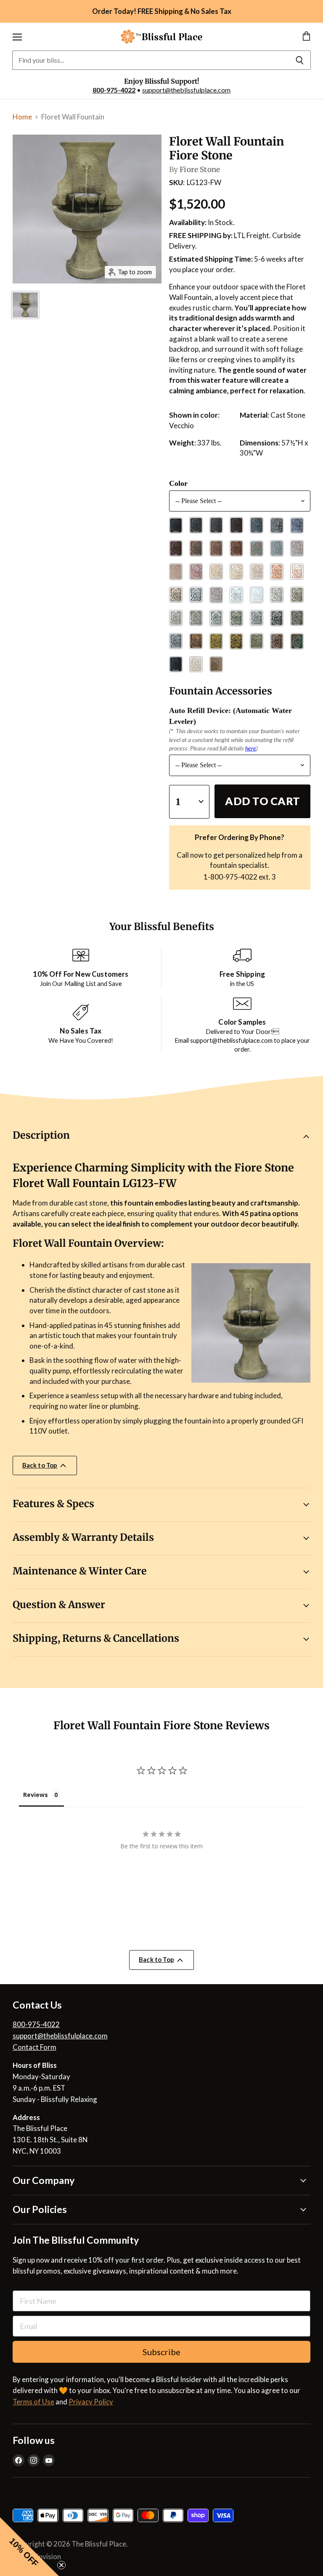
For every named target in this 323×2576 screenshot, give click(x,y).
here (251, 748)
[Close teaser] (61, 2565)
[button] (29, 2547)
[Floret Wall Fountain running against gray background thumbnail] (25, 305)
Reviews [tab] (36, 1795)
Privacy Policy (91, 2402)
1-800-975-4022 (230, 877)
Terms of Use (33, 2402)
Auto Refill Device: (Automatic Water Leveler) (230, 716)
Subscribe (161, 2352)
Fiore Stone (200, 170)
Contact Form (34, 2047)
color (178, 483)
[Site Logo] (161, 37)
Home (22, 117)
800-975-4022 (114, 90)
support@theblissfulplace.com (186, 90)
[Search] (300, 60)
